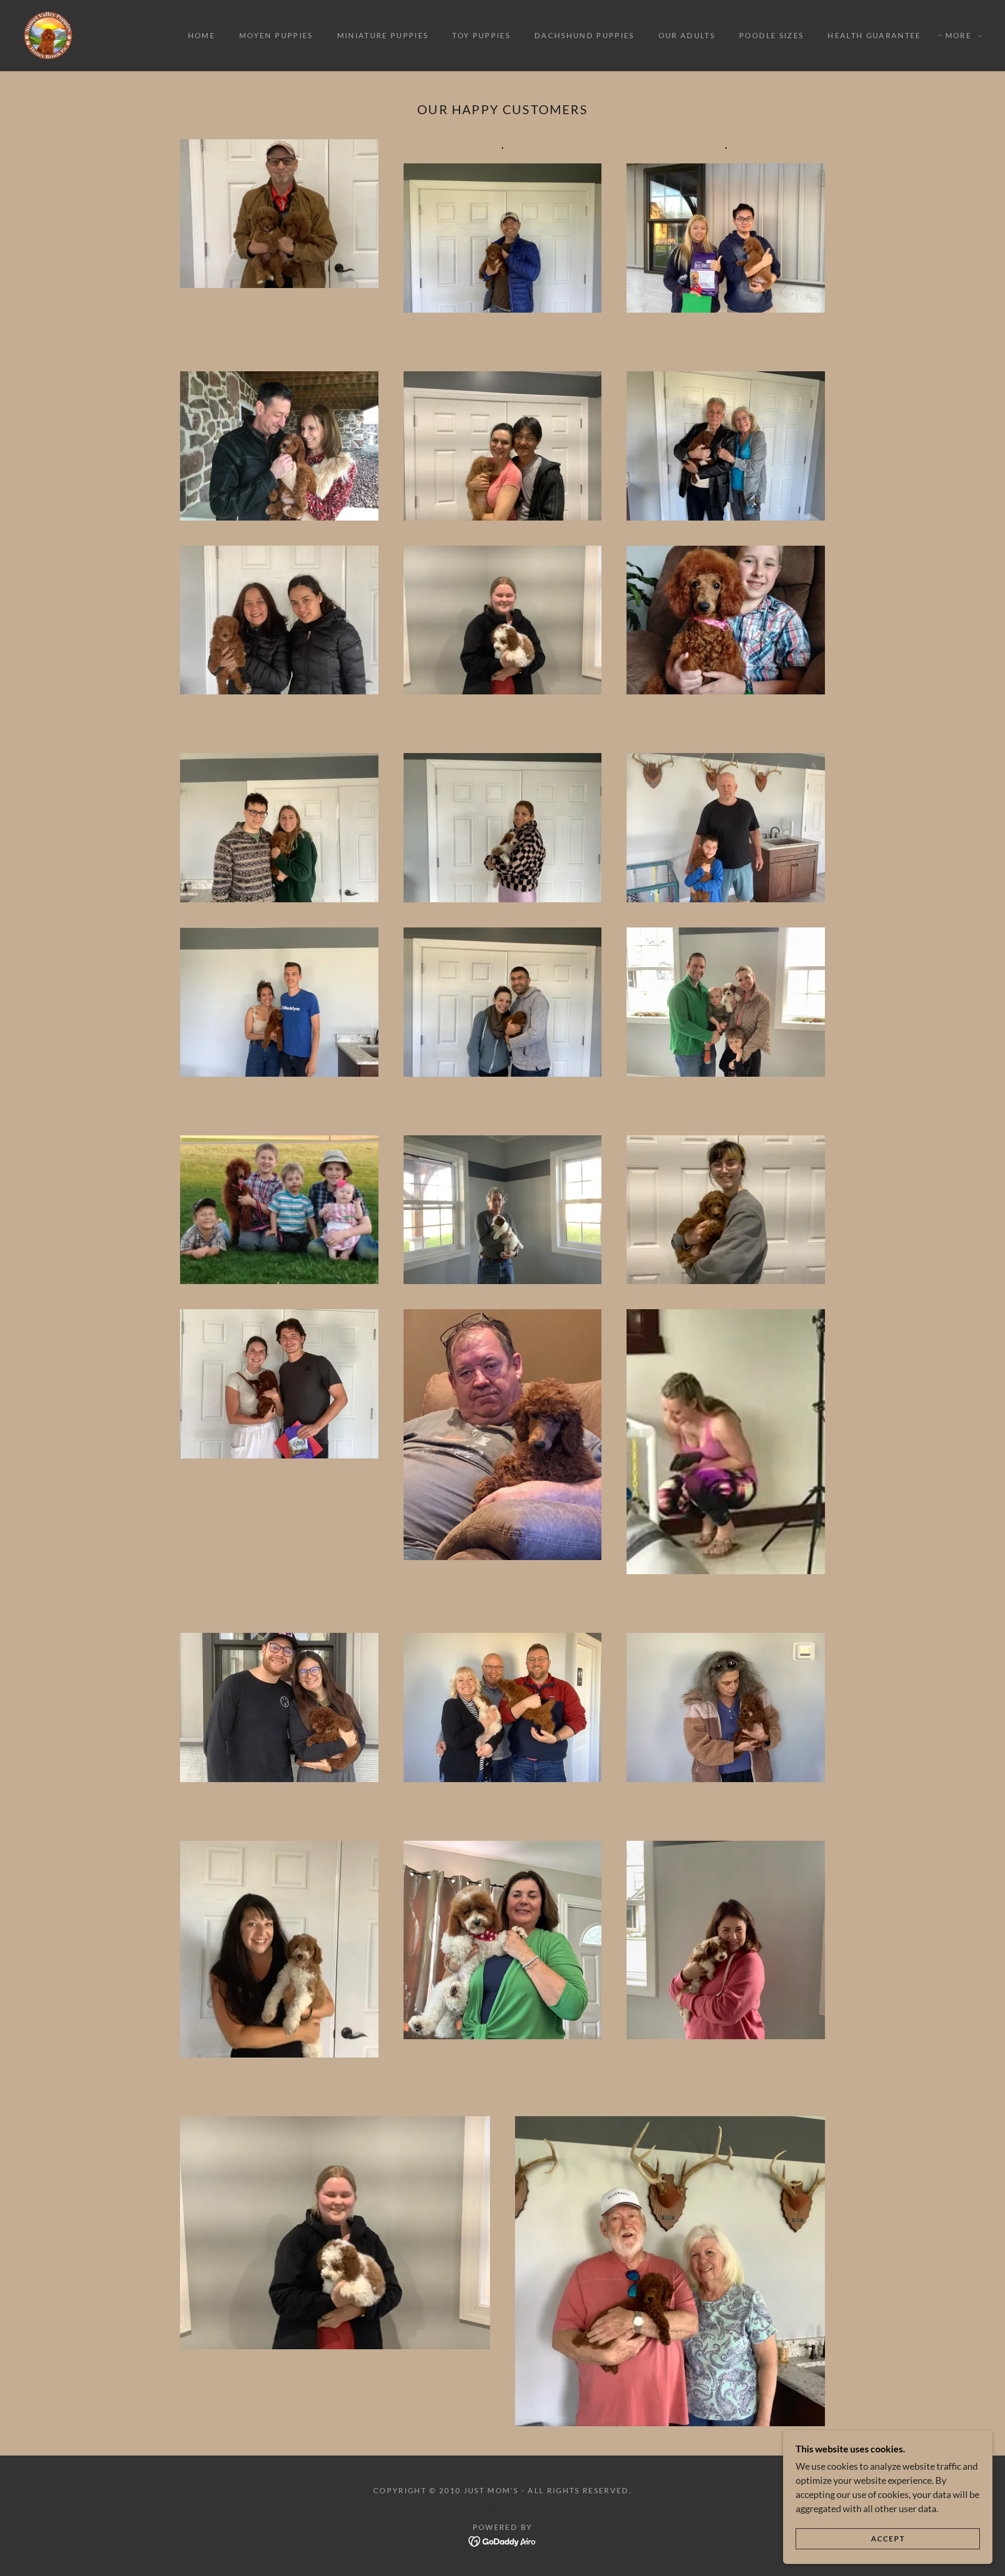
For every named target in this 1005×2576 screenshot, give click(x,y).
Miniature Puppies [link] (383, 35)
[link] (48, 35)
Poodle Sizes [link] (771, 35)
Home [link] (202, 35)
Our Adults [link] (687, 35)
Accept (888, 2539)
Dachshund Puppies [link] (584, 35)
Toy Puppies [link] (481, 35)
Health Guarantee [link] (874, 35)
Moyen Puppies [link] (276, 35)
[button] (961, 36)
